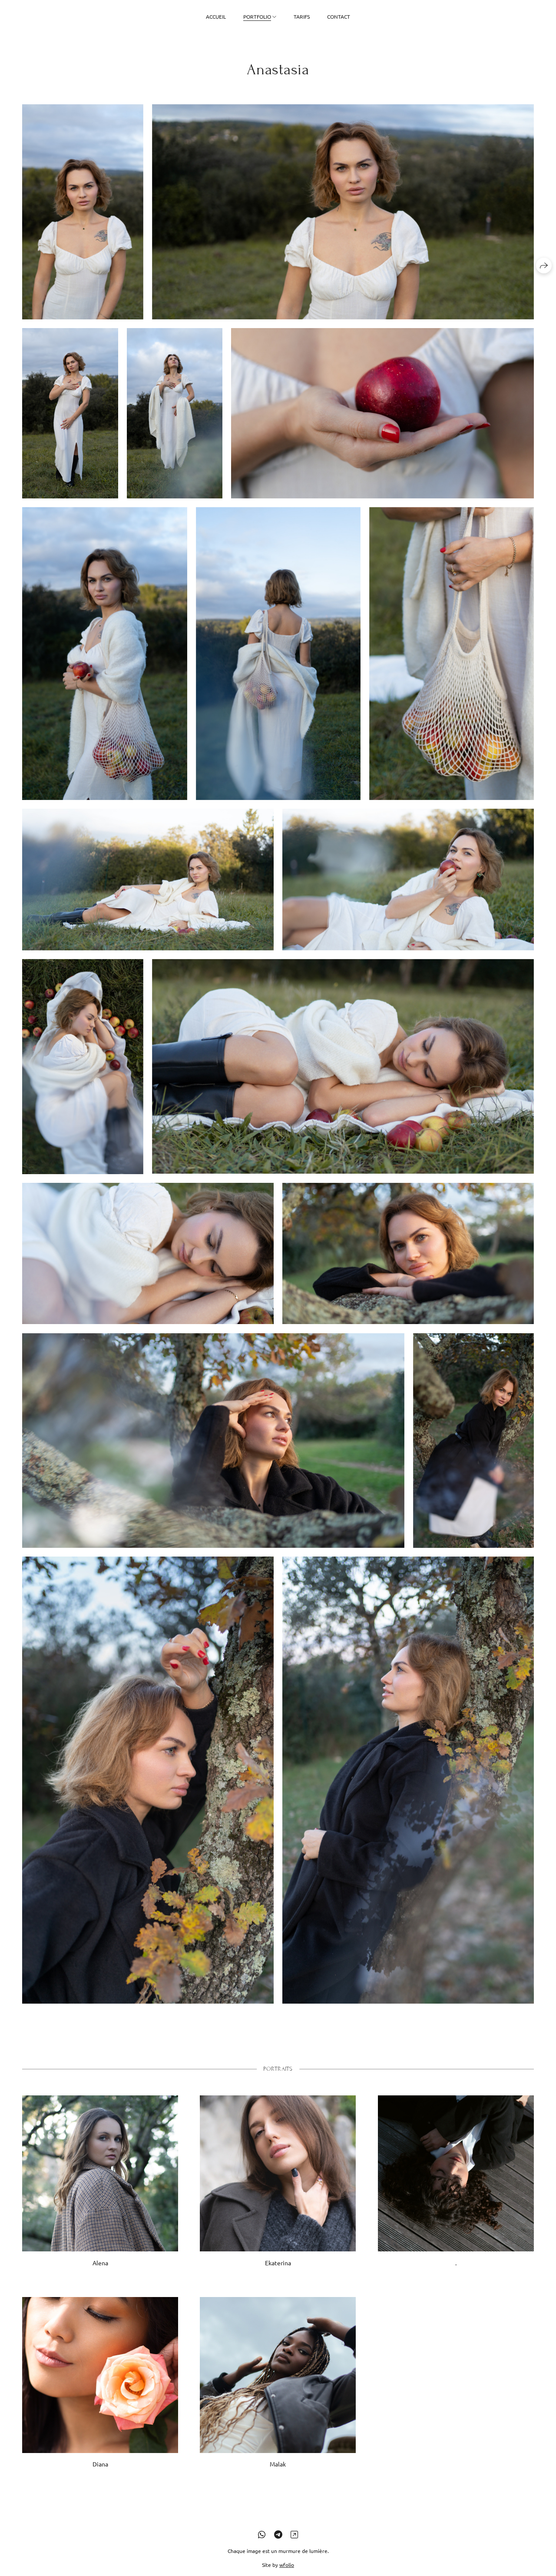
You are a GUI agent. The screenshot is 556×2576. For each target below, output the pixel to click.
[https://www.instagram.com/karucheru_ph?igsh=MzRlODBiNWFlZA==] (294, 2534)
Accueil (216, 17)
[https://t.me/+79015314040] (278, 2534)
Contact (339, 17)
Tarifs (302, 17)
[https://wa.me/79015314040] (262, 2534)
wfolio (287, 2565)
